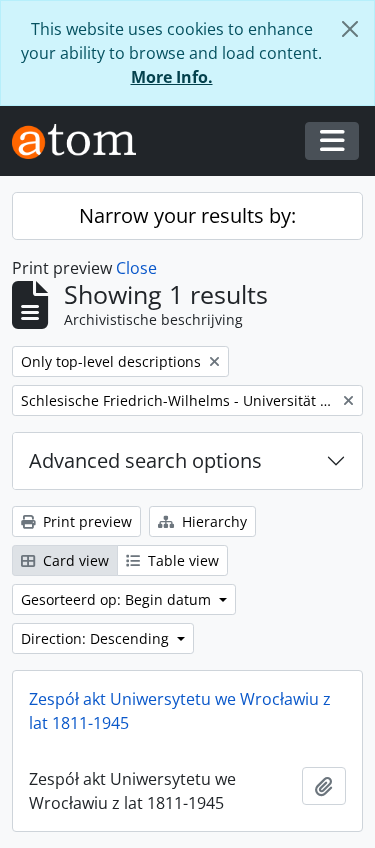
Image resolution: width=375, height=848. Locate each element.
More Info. (172, 77)
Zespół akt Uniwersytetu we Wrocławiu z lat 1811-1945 (180, 711)
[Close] (350, 29)
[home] (82, 141)
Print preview (85, 521)
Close (136, 268)
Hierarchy (212, 521)
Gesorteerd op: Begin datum (118, 599)
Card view (74, 560)
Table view (181, 560)
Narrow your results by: (187, 215)
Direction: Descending (97, 638)
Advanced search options (145, 460)
